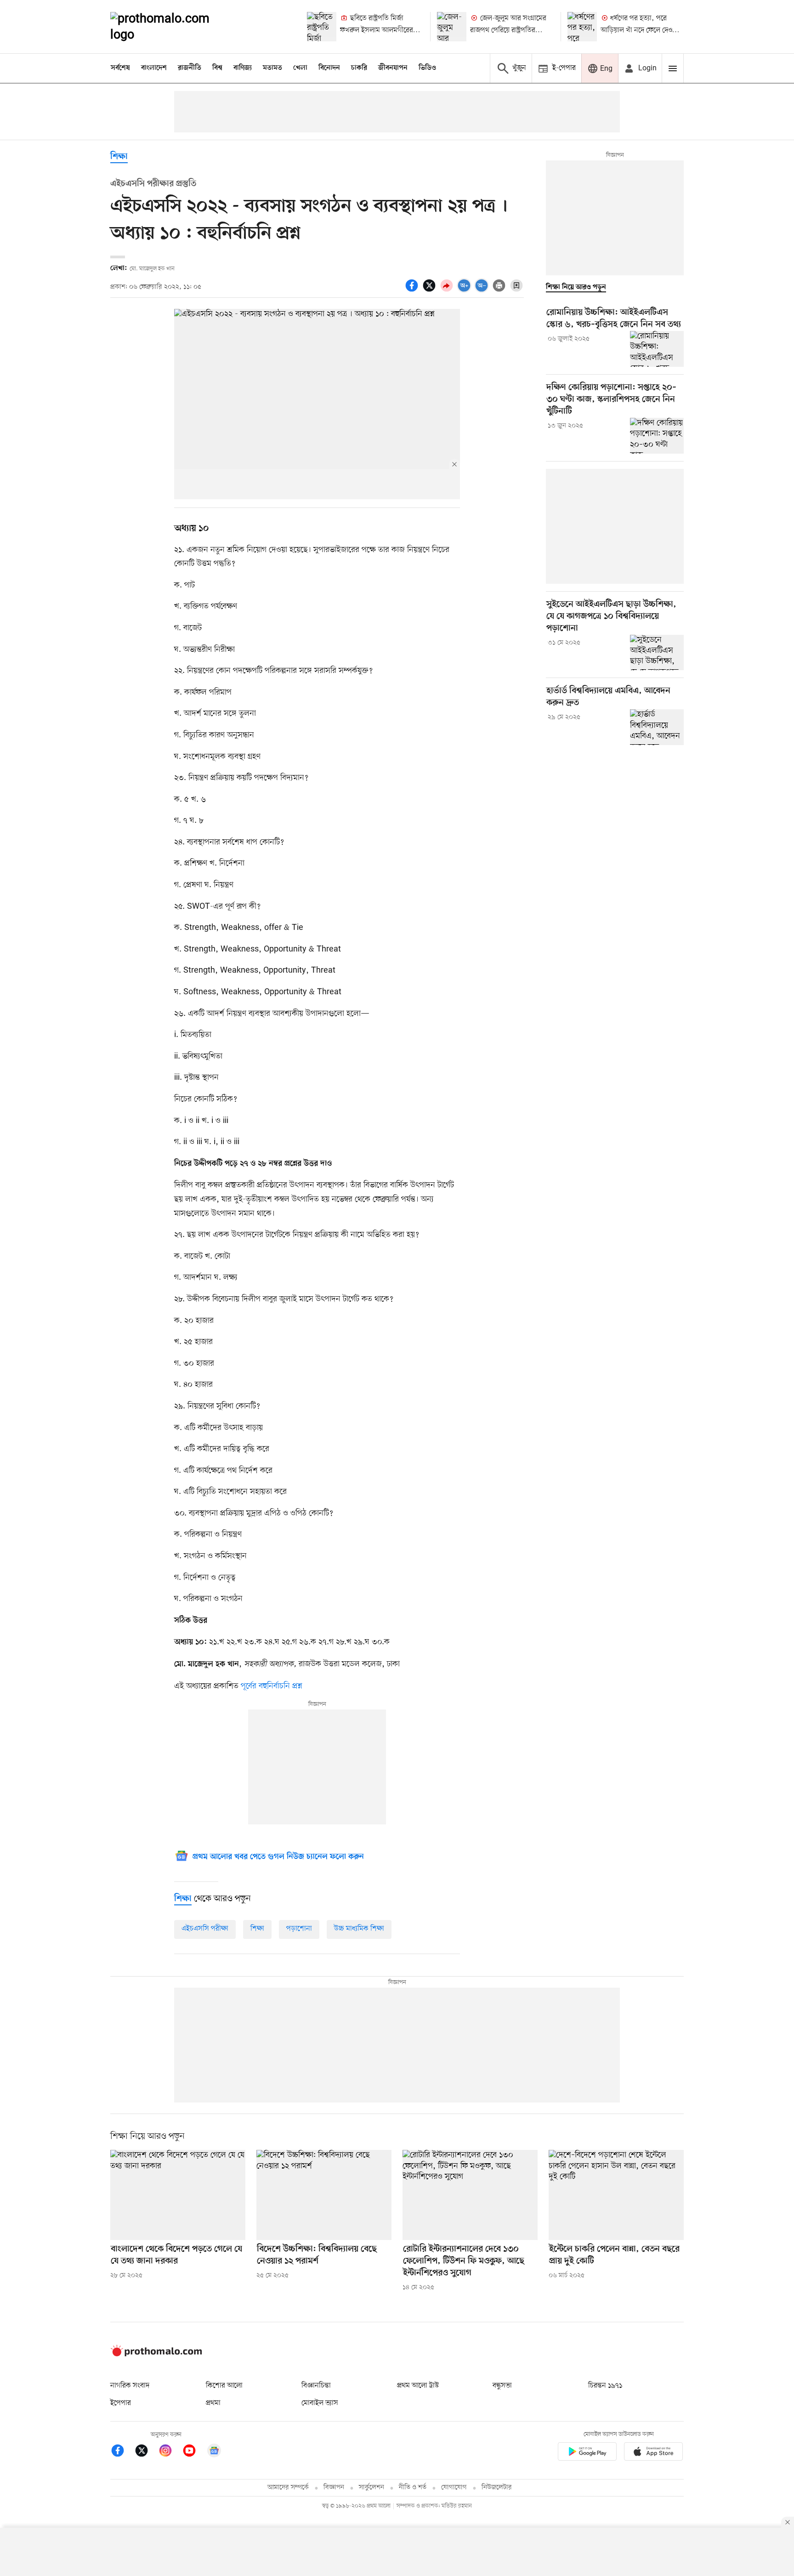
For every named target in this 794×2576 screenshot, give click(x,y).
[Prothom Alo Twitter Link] (146, 2452)
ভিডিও (427, 68)
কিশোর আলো (224, 2386)
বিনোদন (329, 68)
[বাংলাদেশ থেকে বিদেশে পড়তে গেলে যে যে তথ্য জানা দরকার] (178, 2195)
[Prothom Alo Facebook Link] (122, 2452)
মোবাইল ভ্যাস (320, 2403)
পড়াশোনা (299, 1929)
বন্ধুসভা (502, 2386)
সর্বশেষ (120, 68)
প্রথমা (213, 2403)
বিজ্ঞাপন (334, 2488)
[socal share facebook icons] (413, 291)
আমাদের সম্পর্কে (288, 2488)
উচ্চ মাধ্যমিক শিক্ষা (359, 1929)
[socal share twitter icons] (431, 291)
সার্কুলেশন (371, 2488)
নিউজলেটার (497, 2488)
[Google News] (214, 2452)
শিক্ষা (119, 157)
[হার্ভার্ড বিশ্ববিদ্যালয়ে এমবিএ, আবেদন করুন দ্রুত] (657, 727)
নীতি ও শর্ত (413, 2488)
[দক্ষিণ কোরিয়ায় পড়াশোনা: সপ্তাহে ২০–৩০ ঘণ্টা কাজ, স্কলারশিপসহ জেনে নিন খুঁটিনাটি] (657, 436)
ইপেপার (121, 2403)
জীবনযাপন (393, 68)
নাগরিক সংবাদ (130, 2386)
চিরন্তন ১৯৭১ (605, 2386)
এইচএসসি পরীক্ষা (205, 1929)
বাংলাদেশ (154, 68)
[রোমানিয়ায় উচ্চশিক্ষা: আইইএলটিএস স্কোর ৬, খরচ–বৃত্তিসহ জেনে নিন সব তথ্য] (657, 349)
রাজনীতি (190, 68)
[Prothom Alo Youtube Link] (194, 2452)
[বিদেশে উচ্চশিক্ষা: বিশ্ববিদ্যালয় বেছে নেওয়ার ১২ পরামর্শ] (324, 2195)
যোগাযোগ (454, 2488)
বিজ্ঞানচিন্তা (316, 2386)
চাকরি (359, 68)
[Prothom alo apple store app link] (653, 2453)
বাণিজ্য (243, 68)
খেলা (300, 68)
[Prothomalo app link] (587, 2453)
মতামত (272, 68)
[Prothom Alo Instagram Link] (170, 2452)
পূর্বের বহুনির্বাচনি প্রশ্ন (272, 1686)
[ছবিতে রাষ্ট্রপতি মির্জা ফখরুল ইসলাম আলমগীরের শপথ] (322, 27)
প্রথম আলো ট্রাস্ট (418, 2386)
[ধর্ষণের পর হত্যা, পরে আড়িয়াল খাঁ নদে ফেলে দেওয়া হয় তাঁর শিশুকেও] (582, 27)
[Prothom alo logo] (156, 2354)
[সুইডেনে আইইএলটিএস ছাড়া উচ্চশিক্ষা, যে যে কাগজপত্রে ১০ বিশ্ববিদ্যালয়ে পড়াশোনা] (657, 653)
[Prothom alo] (172, 27)
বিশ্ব (217, 68)
